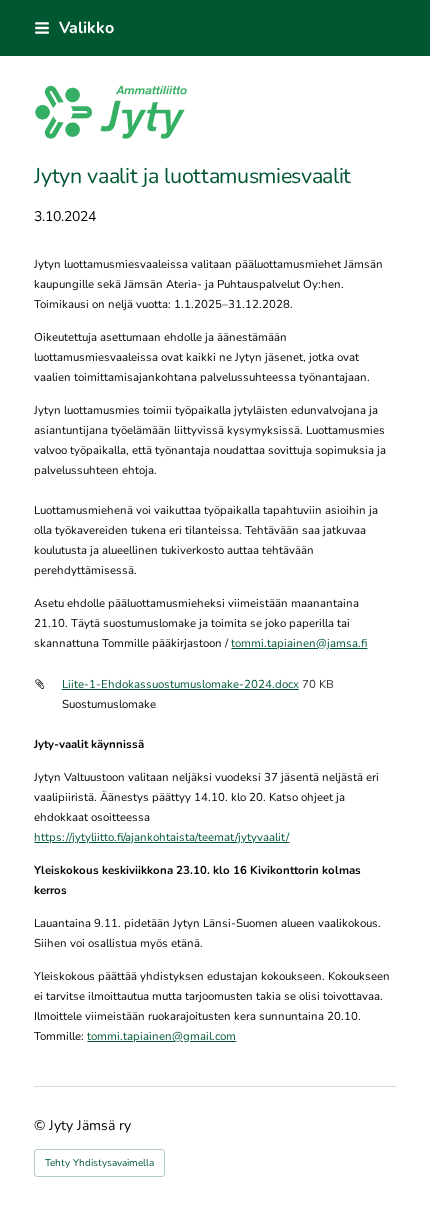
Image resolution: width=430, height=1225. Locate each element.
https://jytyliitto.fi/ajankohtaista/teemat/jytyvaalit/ (161, 837)
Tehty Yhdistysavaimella (99, 1163)
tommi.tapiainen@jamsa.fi (299, 643)
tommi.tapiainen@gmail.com (161, 1036)
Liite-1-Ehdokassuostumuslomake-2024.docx (180, 684)
